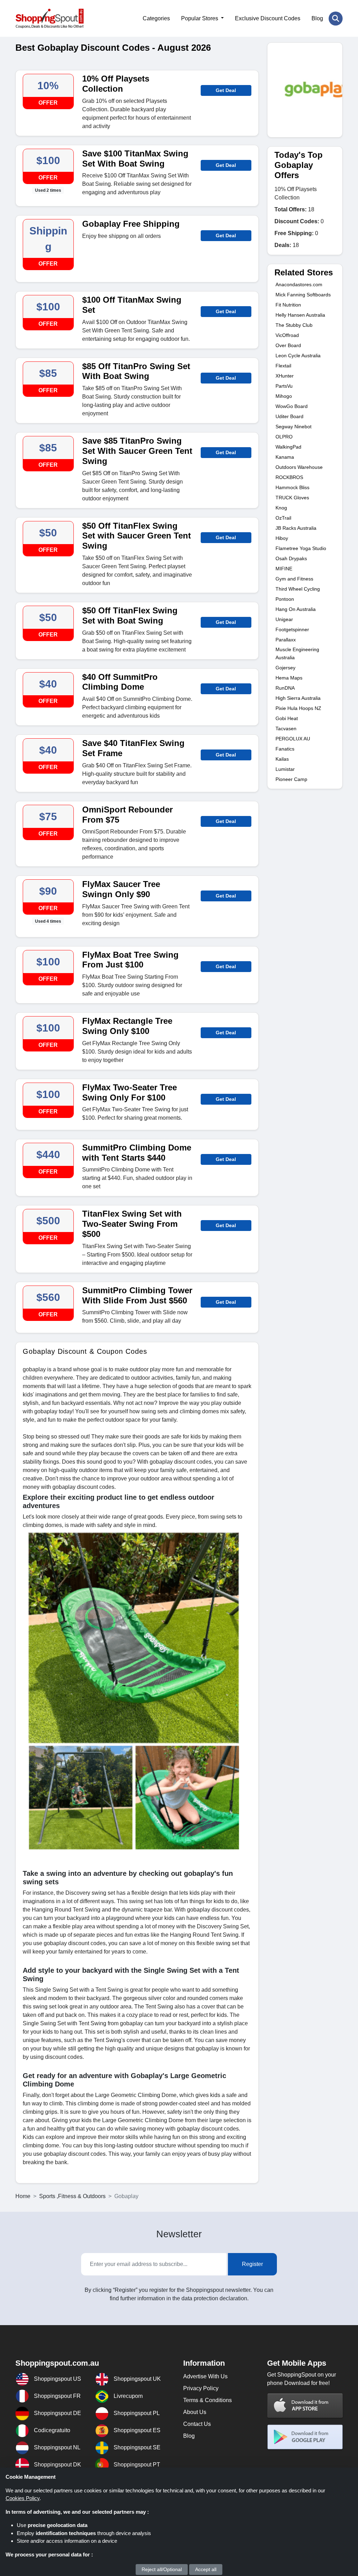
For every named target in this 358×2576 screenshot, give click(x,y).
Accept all (206, 2569)
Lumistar (285, 769)
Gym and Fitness (294, 579)
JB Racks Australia (296, 528)
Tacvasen (286, 729)
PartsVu (284, 386)
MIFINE (284, 569)
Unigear (284, 619)
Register (252, 2264)
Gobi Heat (287, 718)
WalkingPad (288, 447)
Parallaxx (286, 640)
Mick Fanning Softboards (303, 295)
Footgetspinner (292, 629)
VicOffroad (287, 335)
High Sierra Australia (298, 698)
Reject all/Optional (162, 2569)
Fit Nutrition (288, 305)
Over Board (288, 345)
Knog (281, 508)
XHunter (285, 376)
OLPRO (284, 437)
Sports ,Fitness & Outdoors (72, 2196)
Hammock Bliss (292, 487)
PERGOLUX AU (293, 739)
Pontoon (285, 599)
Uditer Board (289, 416)
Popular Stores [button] (200, 18)
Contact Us (197, 2424)
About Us (195, 2412)
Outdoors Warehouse (299, 467)
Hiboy (282, 538)
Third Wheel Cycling (298, 589)
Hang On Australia (296, 609)
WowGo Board (292, 406)
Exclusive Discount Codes (268, 18)
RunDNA (285, 688)
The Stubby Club (294, 325)
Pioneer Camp (291, 779)
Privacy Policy (201, 2388)
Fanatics (285, 749)
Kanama (285, 457)
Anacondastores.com (299, 284)
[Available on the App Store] (305, 2405)
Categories (156, 18)
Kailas (282, 759)
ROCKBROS (289, 477)
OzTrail (283, 518)
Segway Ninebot (293, 427)
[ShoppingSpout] (49, 18)
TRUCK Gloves (292, 498)
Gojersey (285, 668)
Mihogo (284, 396)
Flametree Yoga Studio (301, 548)
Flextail (283, 366)
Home (23, 2196)
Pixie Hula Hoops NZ (298, 708)
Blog (317, 18)
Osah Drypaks (291, 558)
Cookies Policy (23, 2498)
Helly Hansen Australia (300, 315)
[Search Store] (336, 19)
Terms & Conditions (207, 2400)
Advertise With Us (205, 2376)
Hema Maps (289, 678)
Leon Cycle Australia (298, 356)
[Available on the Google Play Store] (305, 2437)
